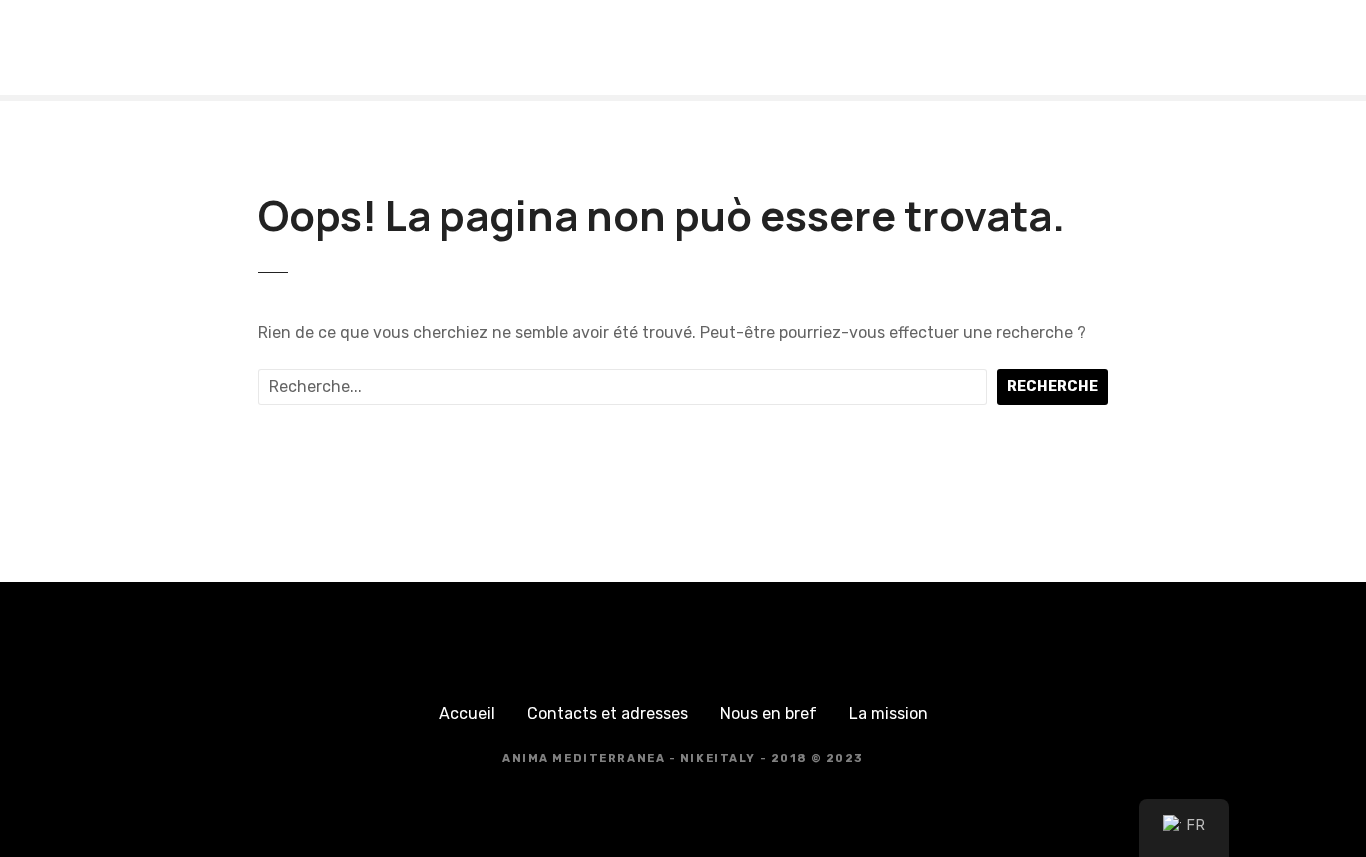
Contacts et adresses (607, 713)
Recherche (1052, 386)
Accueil (467, 713)
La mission (888, 713)
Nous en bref (768, 713)
